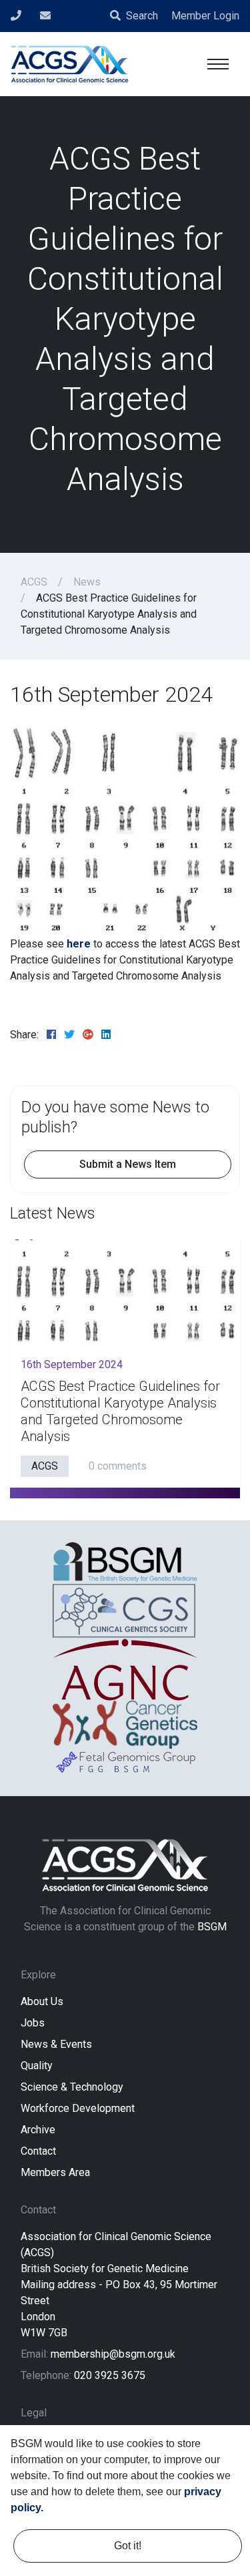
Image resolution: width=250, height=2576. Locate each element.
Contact (38, 2151)
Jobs (33, 2023)
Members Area (55, 2172)
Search (142, 16)
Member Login (205, 16)
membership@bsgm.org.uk (113, 2354)
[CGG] (125, 1725)
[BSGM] (125, 1562)
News (87, 582)
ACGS (34, 582)
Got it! (128, 2546)
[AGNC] (125, 1670)
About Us (42, 2001)
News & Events (56, 2044)
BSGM (212, 1927)
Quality (37, 2066)
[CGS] (125, 1610)
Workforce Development (78, 2108)
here (79, 944)
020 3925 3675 (110, 2375)
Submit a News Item (128, 1164)
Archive (38, 2130)
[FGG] (125, 1762)
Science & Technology (72, 2087)
